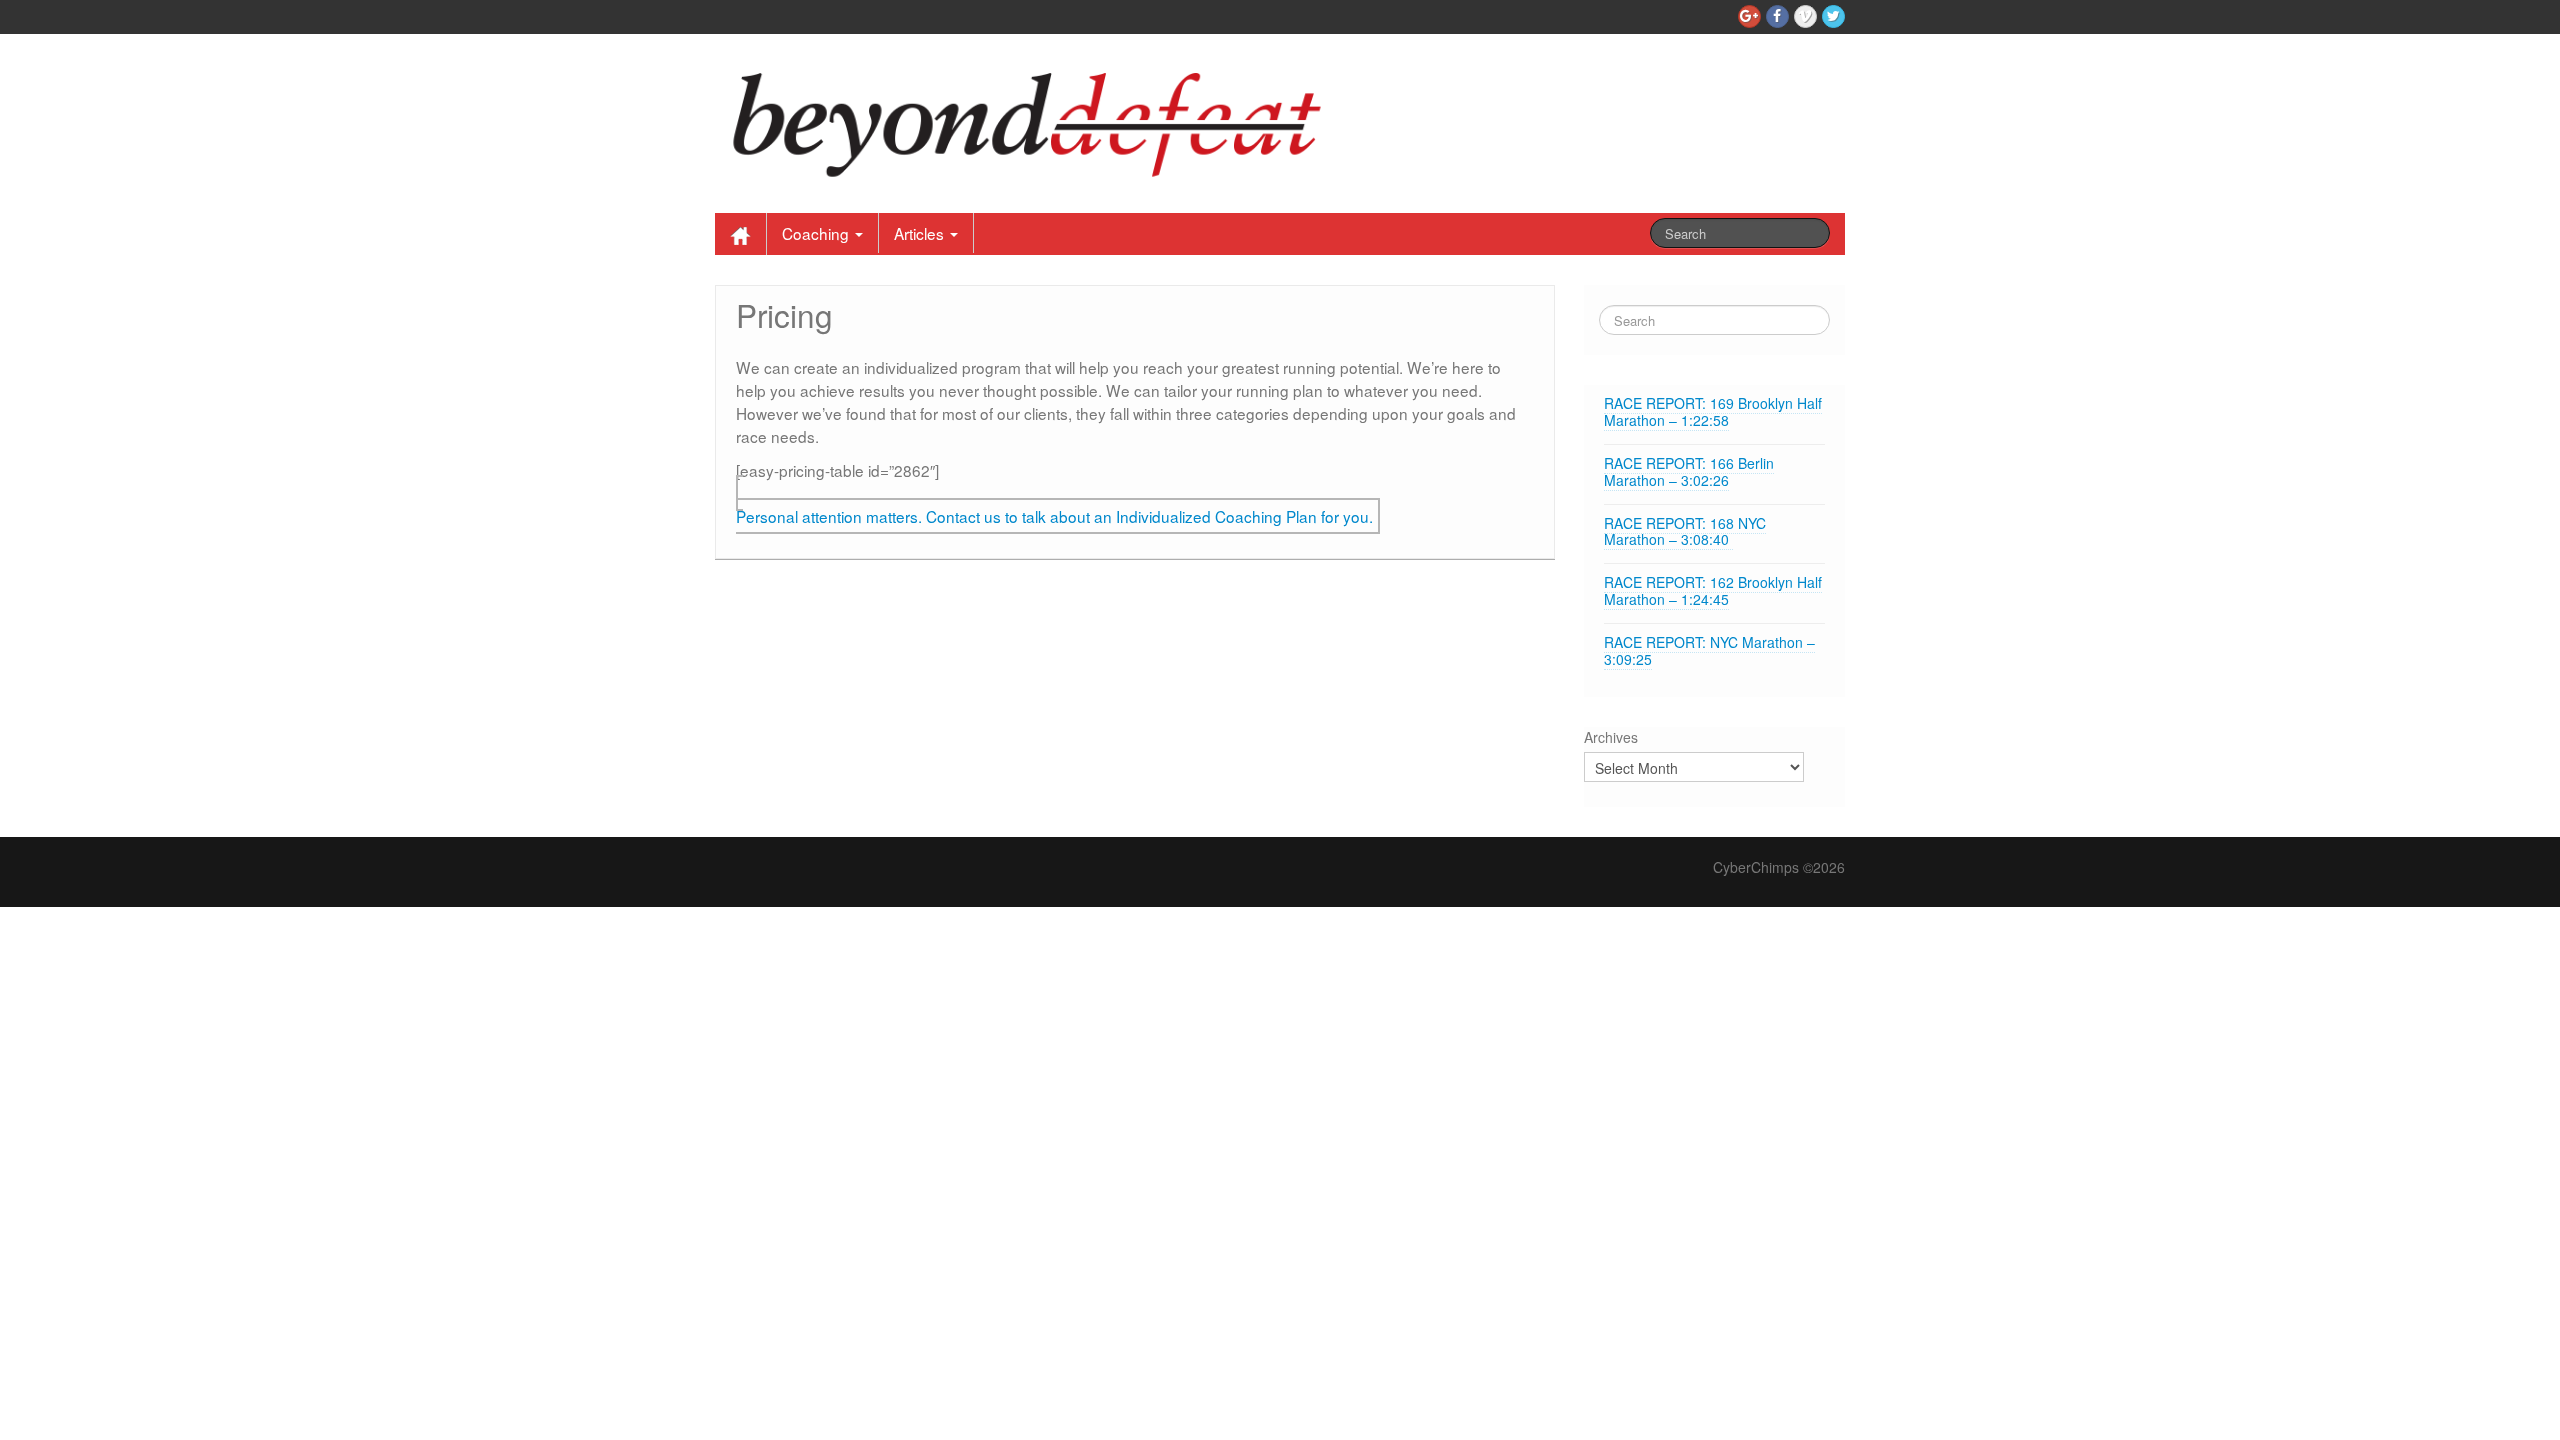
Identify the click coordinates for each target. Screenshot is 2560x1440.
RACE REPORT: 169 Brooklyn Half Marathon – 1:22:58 (1713, 411)
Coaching (817, 233)
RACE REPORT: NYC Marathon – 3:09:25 (1709, 650)
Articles (921, 233)
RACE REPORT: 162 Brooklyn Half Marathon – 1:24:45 (1713, 590)
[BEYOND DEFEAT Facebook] (1777, 16)
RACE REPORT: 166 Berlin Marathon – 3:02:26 (1689, 471)
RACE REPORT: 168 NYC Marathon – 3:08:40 (1685, 531)
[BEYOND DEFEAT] (1038, 119)
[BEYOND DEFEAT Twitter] (1833, 16)
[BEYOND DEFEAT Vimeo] (1805, 16)
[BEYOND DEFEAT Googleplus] (1749, 16)
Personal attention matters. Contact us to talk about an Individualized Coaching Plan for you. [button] (1054, 516)
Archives (1611, 737)
